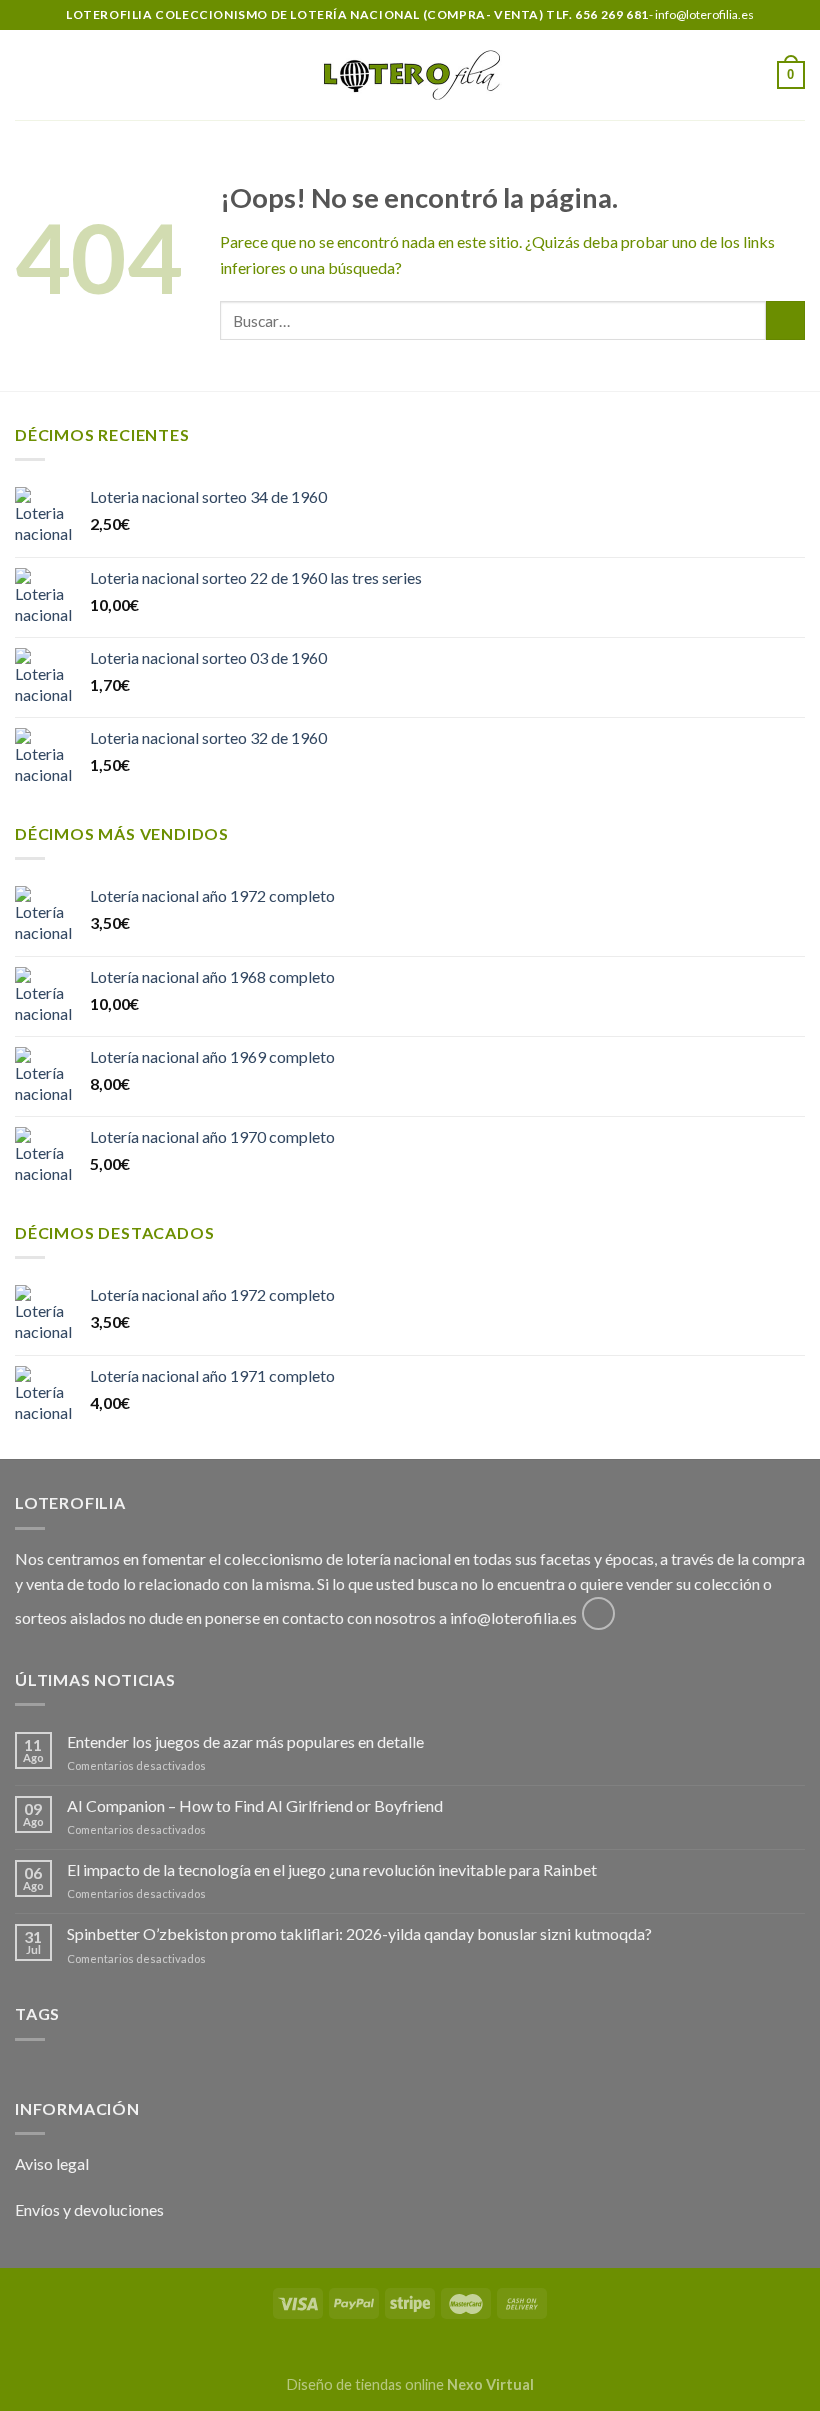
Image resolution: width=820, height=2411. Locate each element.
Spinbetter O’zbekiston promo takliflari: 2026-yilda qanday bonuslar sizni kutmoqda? (359, 1933)
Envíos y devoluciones (89, 2209)
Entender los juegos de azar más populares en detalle (245, 1741)
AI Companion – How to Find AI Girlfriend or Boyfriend (255, 1805)
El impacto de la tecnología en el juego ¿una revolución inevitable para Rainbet (332, 1869)
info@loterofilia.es (513, 1617)
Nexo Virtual (490, 2384)
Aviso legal (52, 2163)
